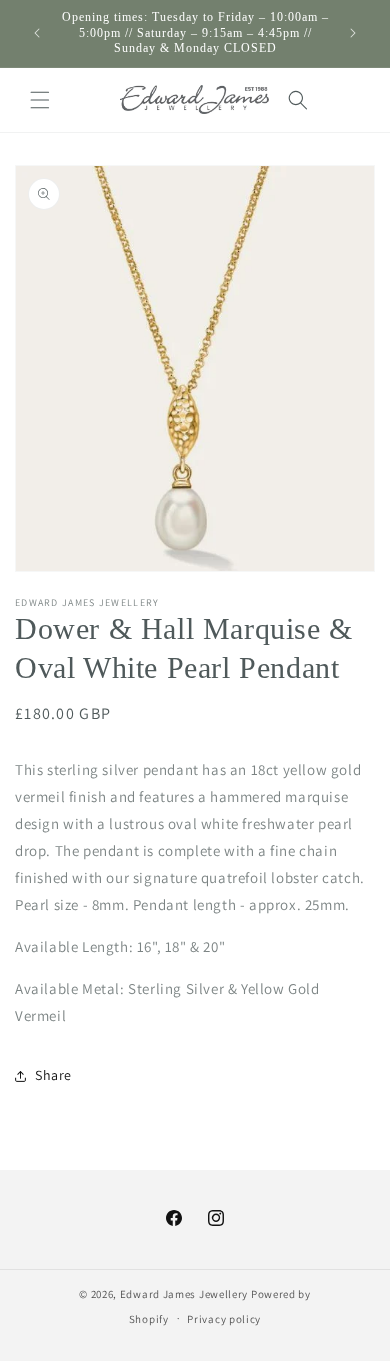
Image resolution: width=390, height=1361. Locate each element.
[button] (40, 100)
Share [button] (53, 1075)
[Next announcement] (353, 33)
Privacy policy (224, 1319)
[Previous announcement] (37, 33)
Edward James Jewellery (185, 1294)
